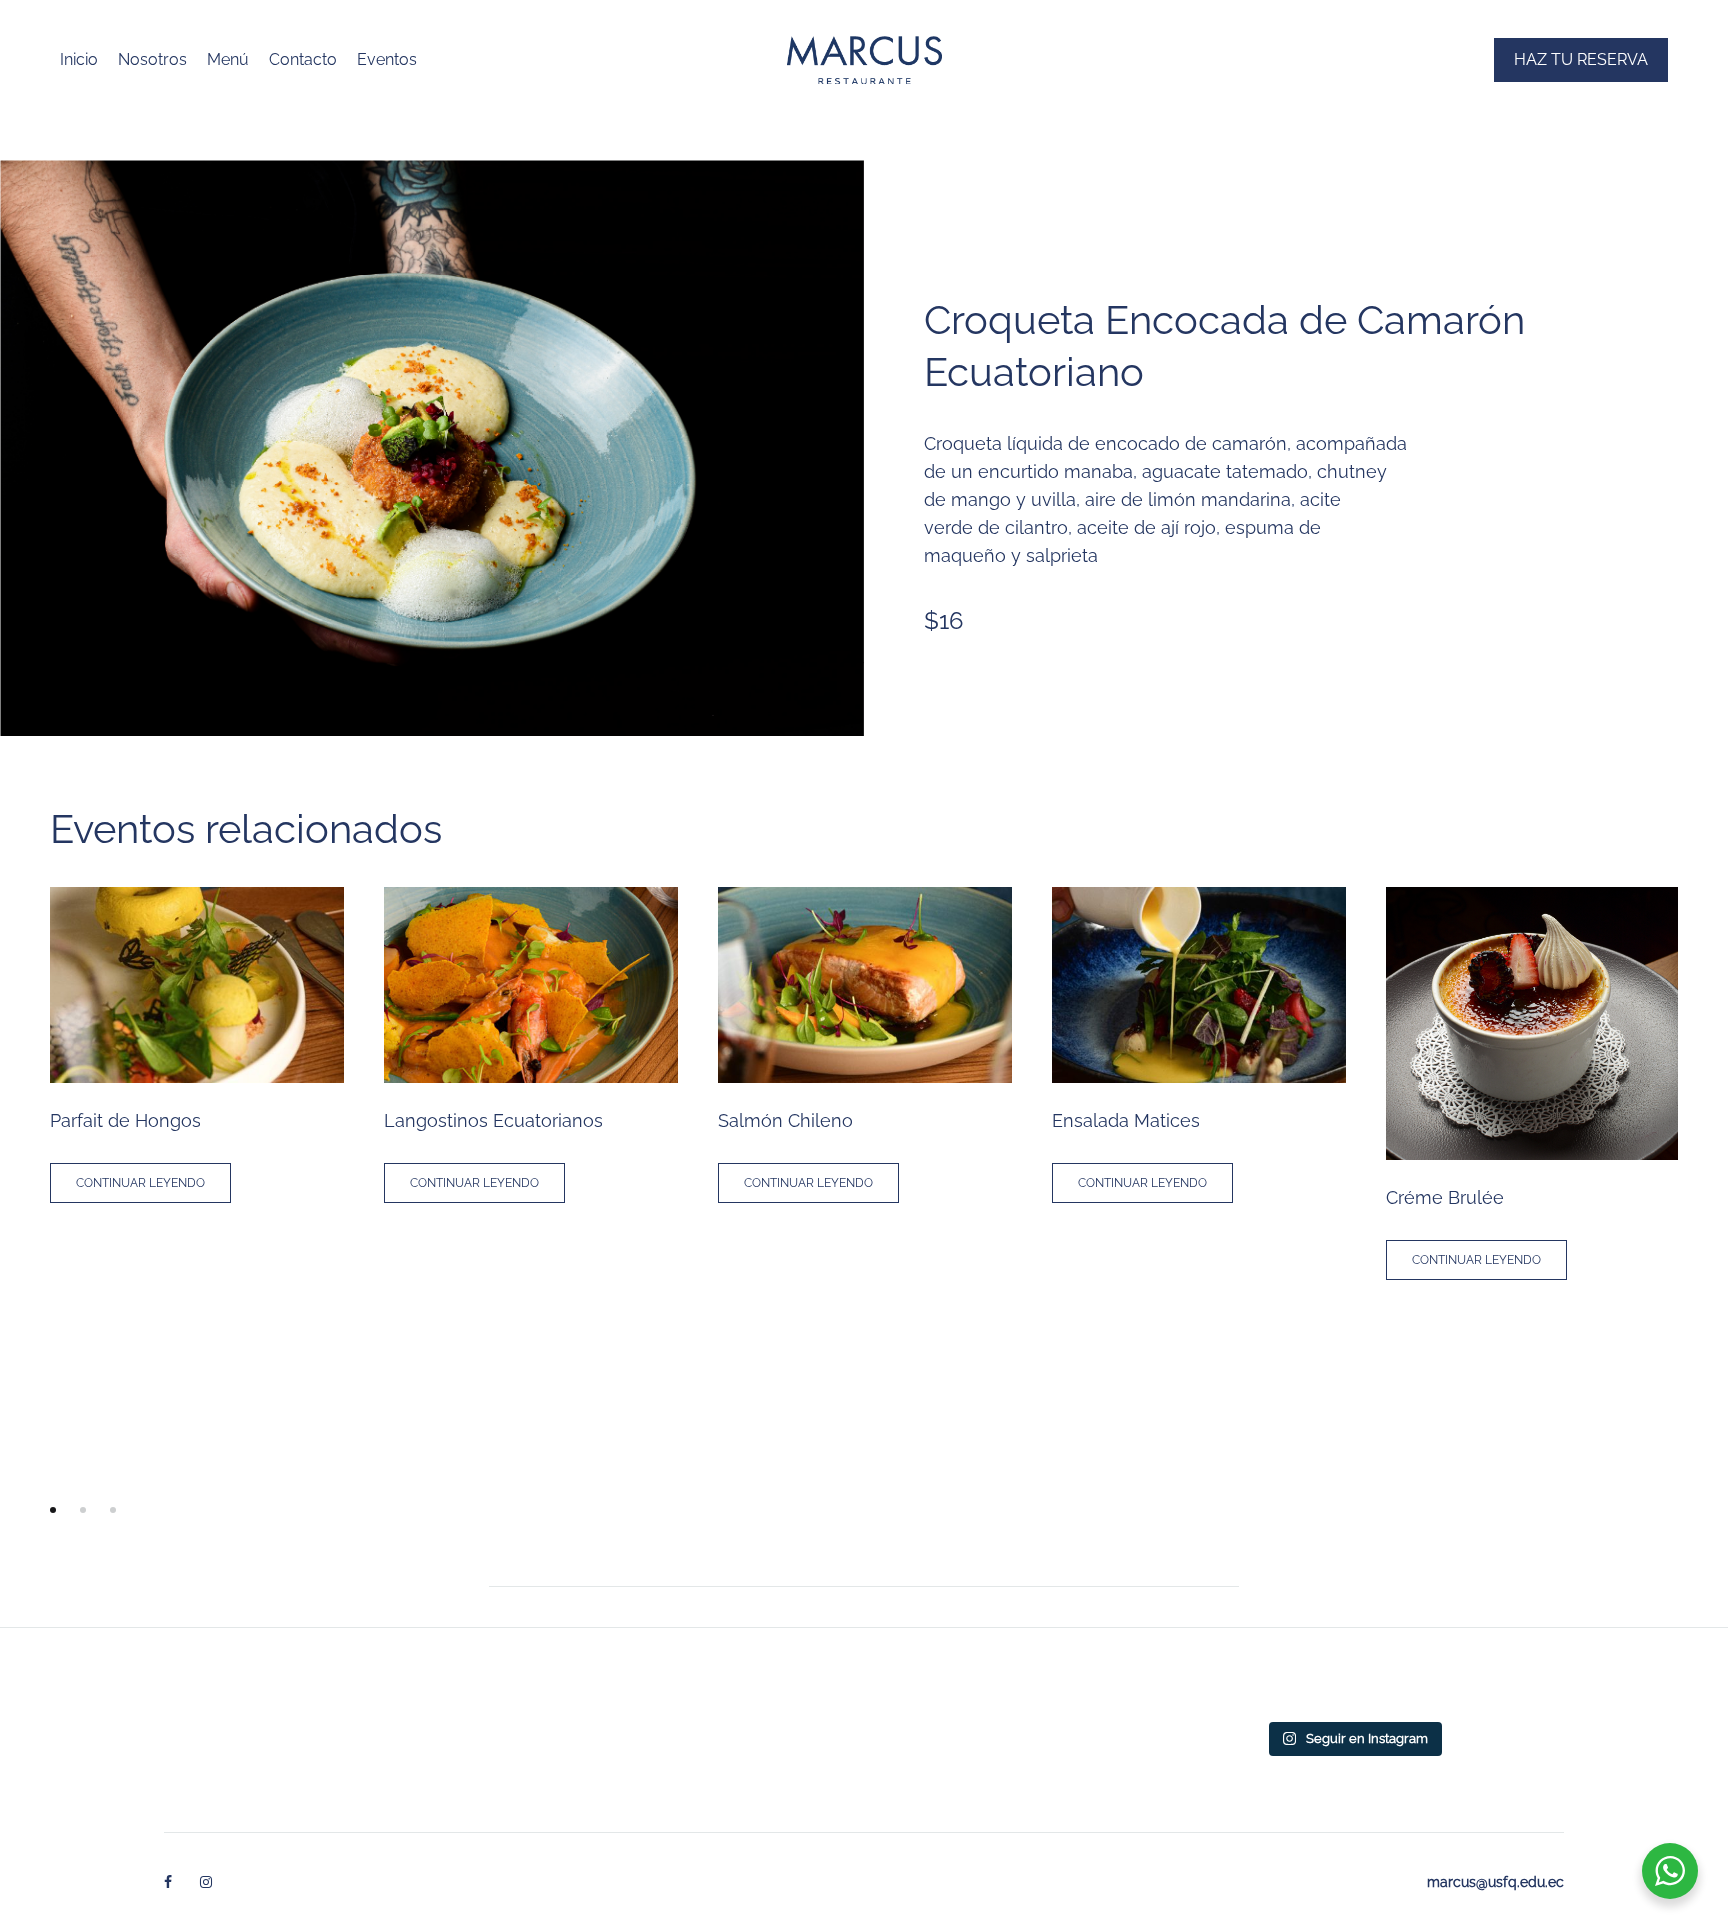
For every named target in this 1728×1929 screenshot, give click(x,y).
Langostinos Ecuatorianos (493, 1120)
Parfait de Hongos (125, 1120)
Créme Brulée (1445, 1197)
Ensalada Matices (1126, 1120)
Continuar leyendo (140, 1183)
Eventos (387, 59)
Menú (228, 59)
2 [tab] (83, 1510)
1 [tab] (53, 1510)
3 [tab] (113, 1510)
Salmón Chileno (785, 1120)
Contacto (303, 59)
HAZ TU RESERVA (1581, 59)
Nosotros (152, 59)
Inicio (79, 59)
